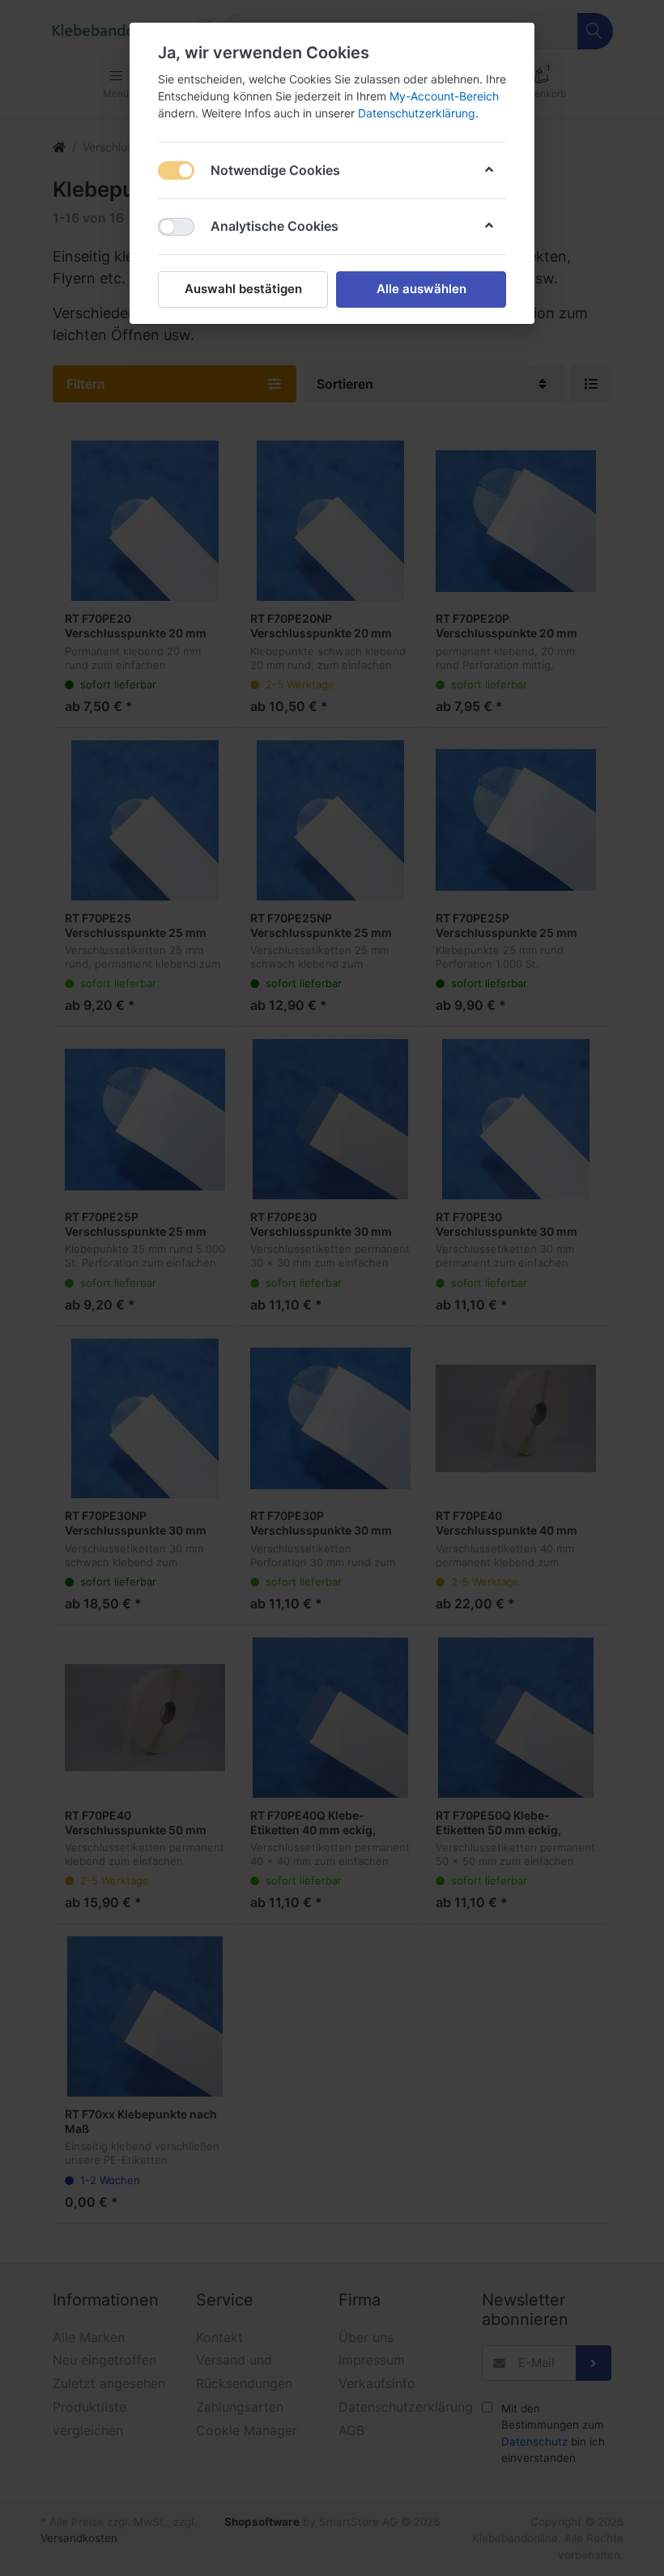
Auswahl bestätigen (243, 289)
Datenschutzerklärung (417, 113)
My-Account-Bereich (444, 96)
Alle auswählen (421, 289)
